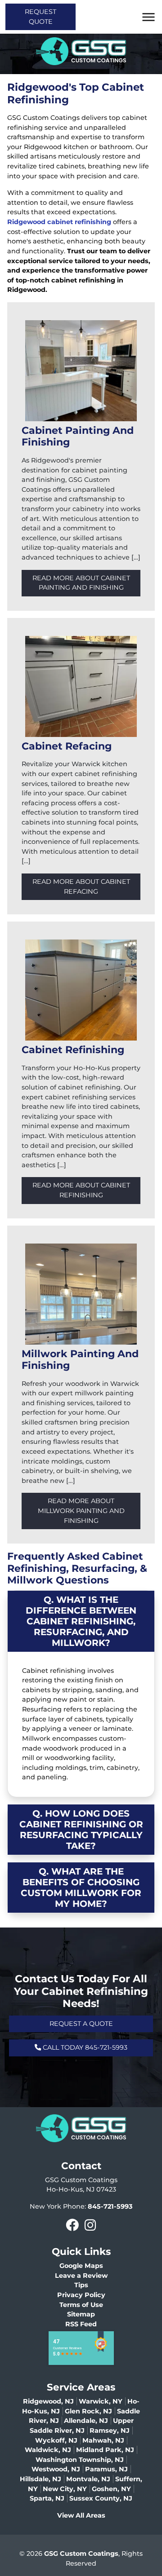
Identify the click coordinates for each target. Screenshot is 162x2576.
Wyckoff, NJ (56, 2440)
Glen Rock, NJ (88, 2411)
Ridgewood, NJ (48, 2401)
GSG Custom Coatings (81, 2554)
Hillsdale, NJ (40, 2479)
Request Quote (40, 17)
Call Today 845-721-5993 (84, 2047)
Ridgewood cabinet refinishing (59, 222)
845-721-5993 (110, 2206)
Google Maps (81, 2266)
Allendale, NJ (86, 2421)
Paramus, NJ (106, 2469)
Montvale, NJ (88, 2479)
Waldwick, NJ (48, 2450)
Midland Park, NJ (105, 2450)
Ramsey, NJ (110, 2430)
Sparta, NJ (47, 2498)
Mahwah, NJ (103, 2440)
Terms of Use (81, 2305)
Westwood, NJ (56, 2469)
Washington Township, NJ (80, 2460)
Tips (81, 2285)
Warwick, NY (101, 2401)
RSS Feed (81, 2324)
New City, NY (65, 2489)
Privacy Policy (81, 2295)
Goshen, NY (111, 2489)
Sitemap (81, 2314)
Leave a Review (81, 2276)
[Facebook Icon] (73, 2225)
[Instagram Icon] (90, 2225)
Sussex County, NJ (101, 2498)
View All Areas (81, 2515)
